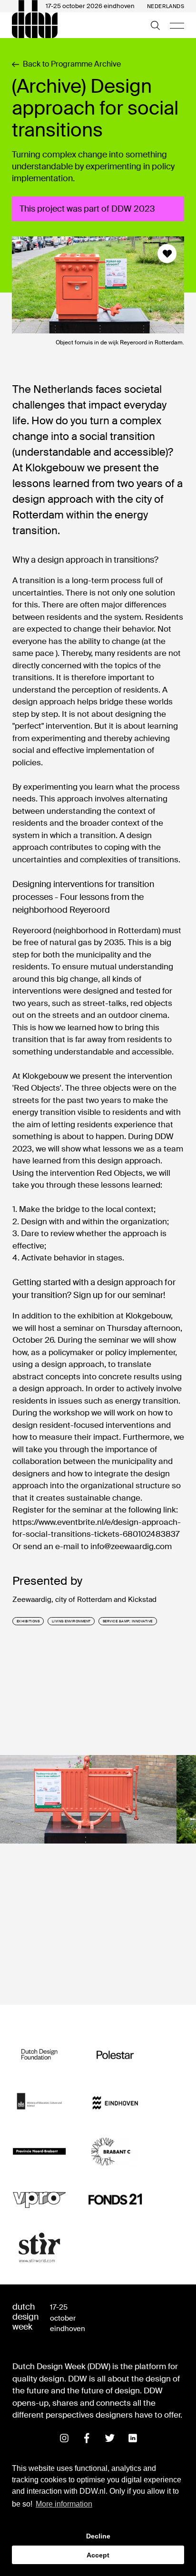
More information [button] (64, 2504)
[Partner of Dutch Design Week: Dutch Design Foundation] (39, 2055)
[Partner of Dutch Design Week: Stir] (39, 2248)
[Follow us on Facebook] (87, 2438)
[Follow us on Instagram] (64, 2438)
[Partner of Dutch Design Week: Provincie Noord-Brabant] (39, 2152)
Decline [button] (98, 2536)
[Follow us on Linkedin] (133, 2438)
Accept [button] (98, 2555)
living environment (71, 1621)
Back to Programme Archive (72, 64)
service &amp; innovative (128, 1621)
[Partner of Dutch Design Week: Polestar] (115, 2055)
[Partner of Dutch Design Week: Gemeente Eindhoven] (115, 2103)
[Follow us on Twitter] (110, 2438)
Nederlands (166, 6)
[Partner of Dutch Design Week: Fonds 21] (115, 2200)
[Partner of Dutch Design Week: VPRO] (39, 2200)
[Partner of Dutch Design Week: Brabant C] (115, 2152)
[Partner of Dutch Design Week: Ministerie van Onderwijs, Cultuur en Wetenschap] (39, 2103)
